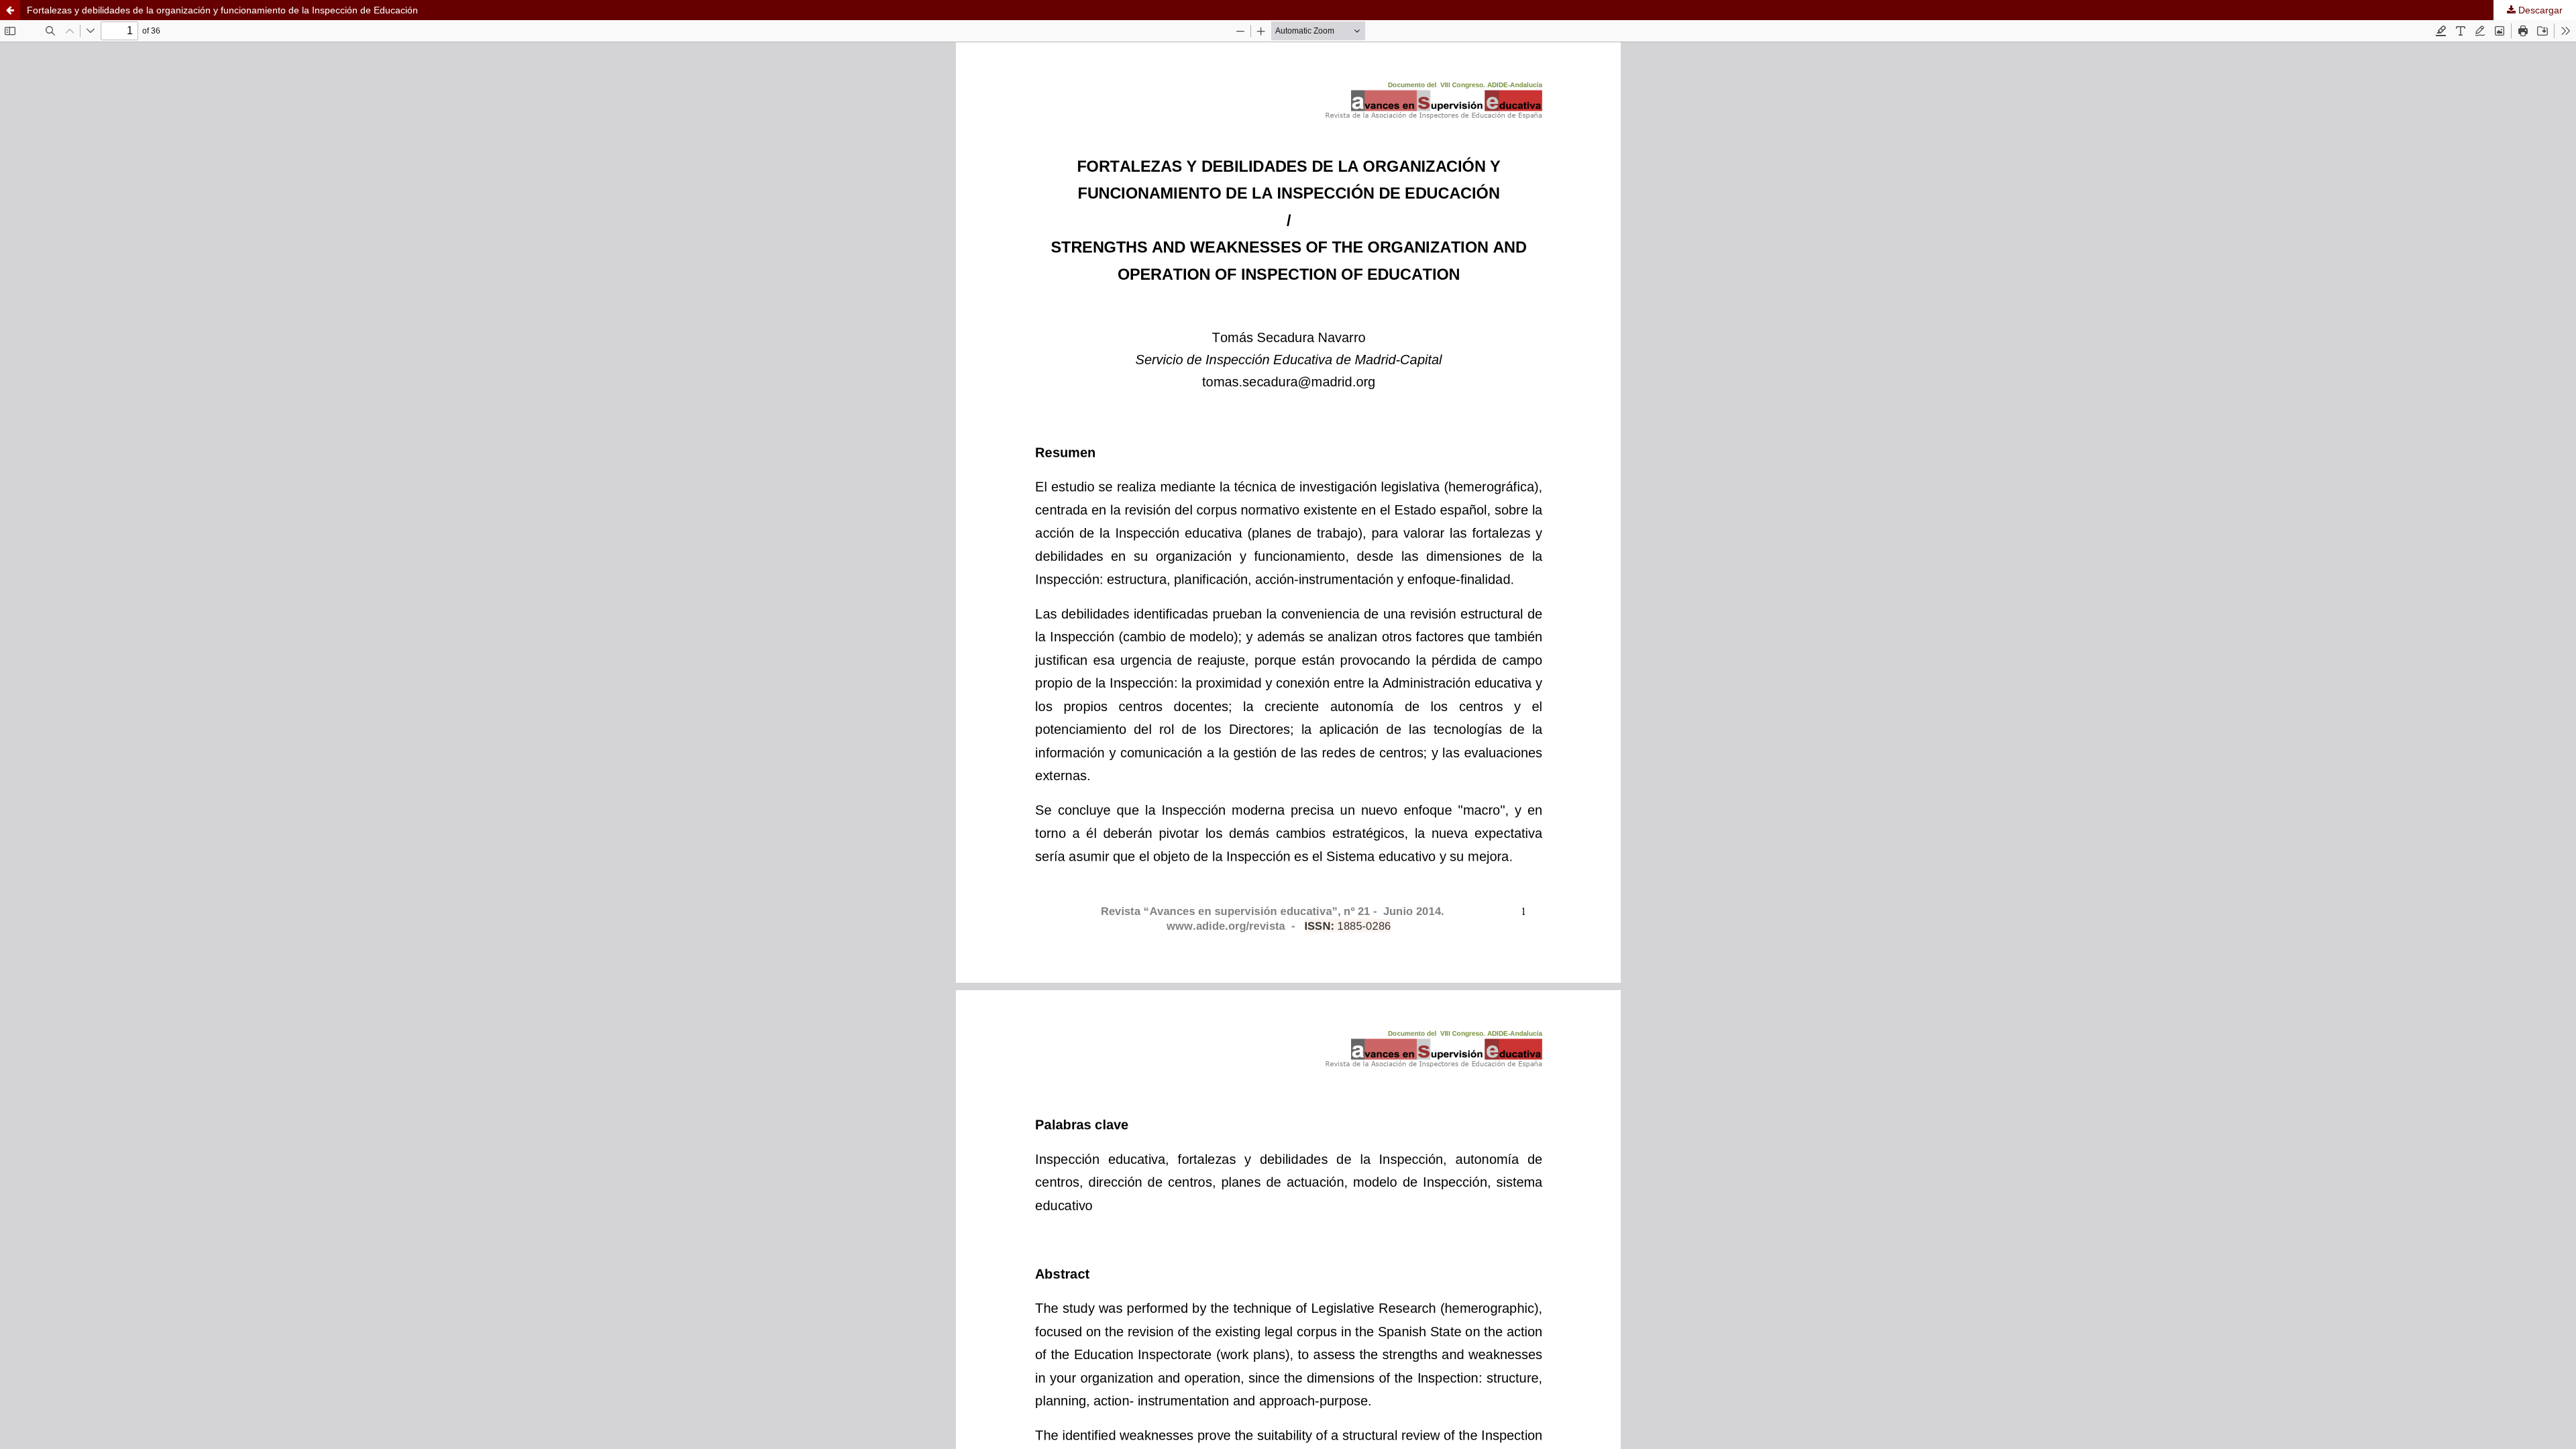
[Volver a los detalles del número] (10, 10)
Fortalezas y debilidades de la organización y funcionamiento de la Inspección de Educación (222, 10)
